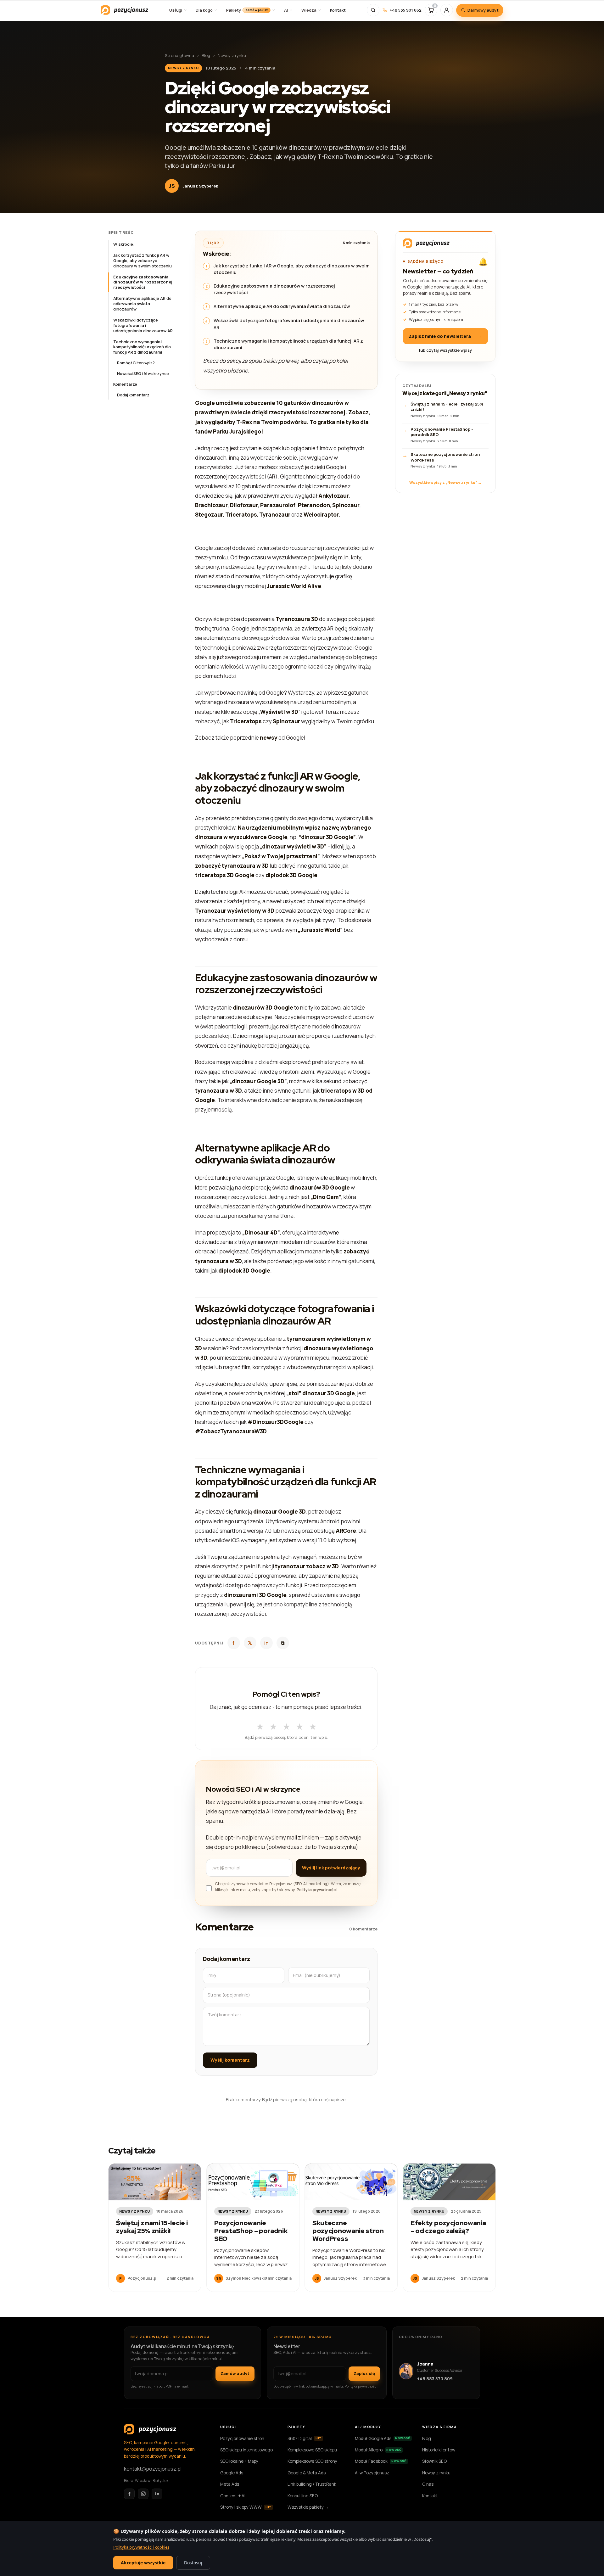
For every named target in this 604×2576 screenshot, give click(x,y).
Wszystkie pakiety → (308, 2507)
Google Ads (232, 2473)
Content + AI (233, 2496)
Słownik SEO (434, 2461)
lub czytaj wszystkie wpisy (445, 350)
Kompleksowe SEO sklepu (312, 2450)
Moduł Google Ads (383, 2439)
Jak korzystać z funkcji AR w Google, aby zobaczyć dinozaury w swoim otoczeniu (143, 260)
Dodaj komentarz (133, 395)
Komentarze (125, 384)
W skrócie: (124, 244)
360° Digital (305, 2439)
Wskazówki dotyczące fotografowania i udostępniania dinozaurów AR (143, 325)
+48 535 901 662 (405, 10)
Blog (206, 55)
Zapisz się (364, 2373)
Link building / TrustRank (312, 2484)
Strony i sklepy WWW (246, 2507)
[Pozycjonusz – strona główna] (124, 10)
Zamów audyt (235, 2373)
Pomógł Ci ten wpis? (136, 363)
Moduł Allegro (378, 2450)
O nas (428, 2484)
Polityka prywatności (317, 1890)
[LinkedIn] (157, 2494)
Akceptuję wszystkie (143, 2563)
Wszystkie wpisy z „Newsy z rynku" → (445, 482)
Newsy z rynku (232, 55)
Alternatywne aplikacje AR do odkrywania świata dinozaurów (142, 304)
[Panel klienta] (447, 10)
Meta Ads (230, 2484)
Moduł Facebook (381, 2461)
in (266, 1643)
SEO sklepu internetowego (246, 2450)
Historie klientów (439, 2450)
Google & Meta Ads (307, 2473)
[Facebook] (129, 2494)
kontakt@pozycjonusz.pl (153, 2469)
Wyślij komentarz (230, 2060)
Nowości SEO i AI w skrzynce (143, 374)
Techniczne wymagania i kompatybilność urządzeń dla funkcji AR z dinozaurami (142, 347)
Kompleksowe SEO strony (312, 2461)
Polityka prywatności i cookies (141, 2547)
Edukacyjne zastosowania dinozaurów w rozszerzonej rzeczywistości (143, 282)
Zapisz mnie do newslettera (445, 336)
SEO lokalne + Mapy (239, 2461)
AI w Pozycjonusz (372, 2473)
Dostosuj (193, 2563)
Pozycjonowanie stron (242, 2439)
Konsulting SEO (303, 2496)
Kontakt (430, 2496)
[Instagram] (143, 2494)
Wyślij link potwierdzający (331, 1868)
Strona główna (179, 55)
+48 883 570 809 (435, 2379)
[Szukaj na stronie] (373, 10)
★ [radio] (260, 1725)
